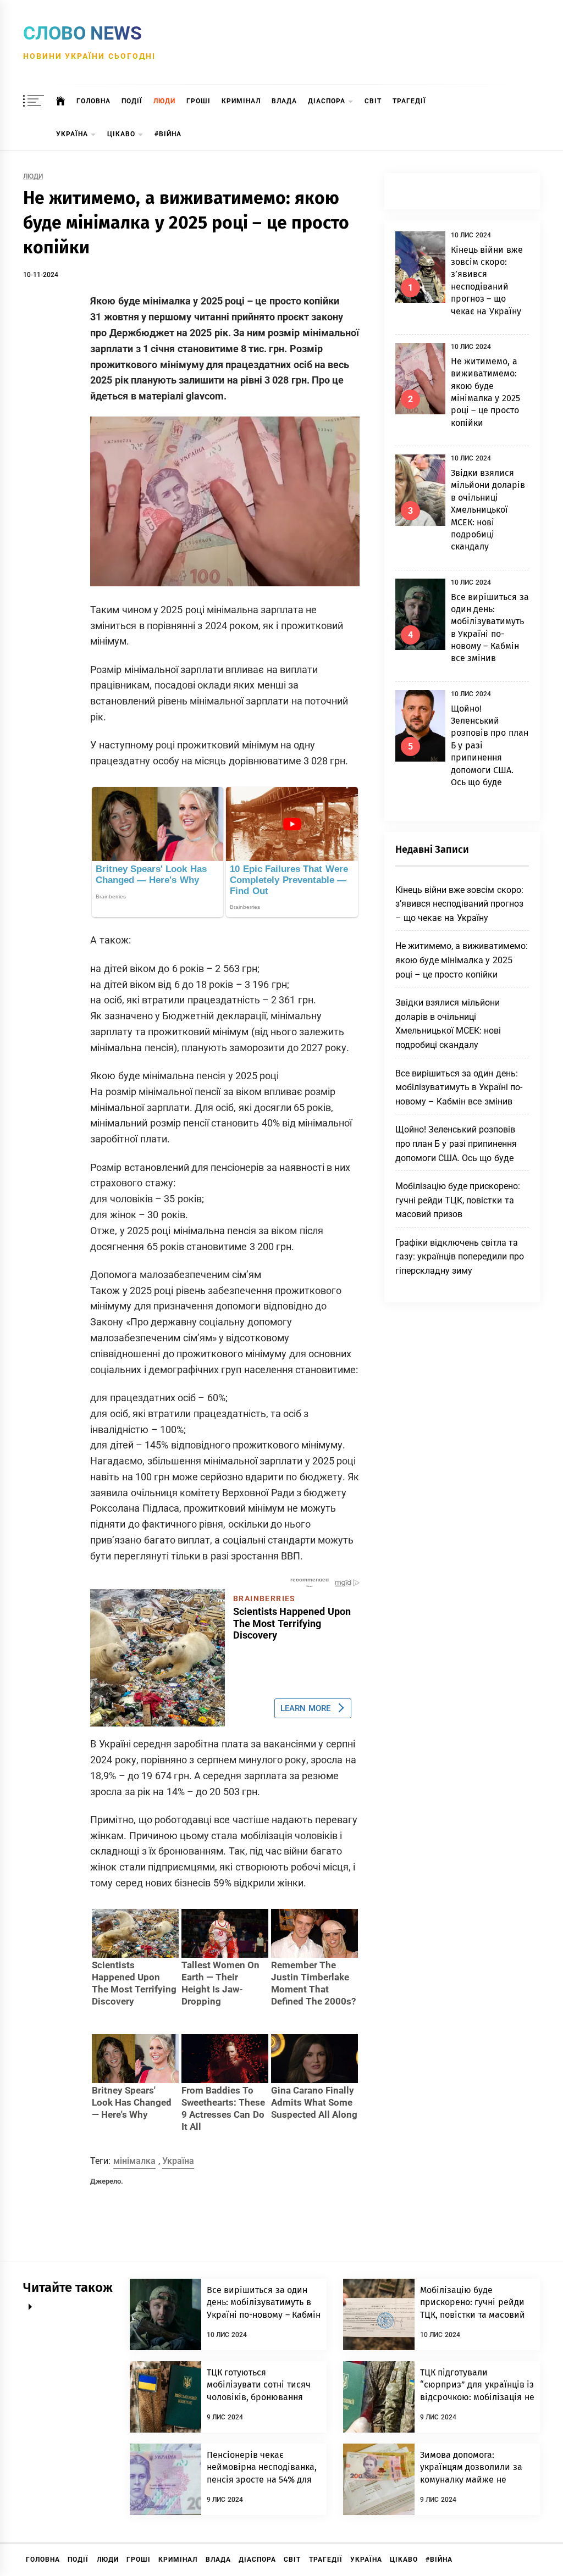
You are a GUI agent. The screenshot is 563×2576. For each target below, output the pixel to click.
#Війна (168, 134)
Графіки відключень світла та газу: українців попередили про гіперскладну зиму (460, 1257)
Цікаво (121, 134)
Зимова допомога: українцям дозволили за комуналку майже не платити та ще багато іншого (471, 2480)
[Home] (61, 101)
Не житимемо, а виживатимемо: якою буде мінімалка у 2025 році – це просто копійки (462, 960)
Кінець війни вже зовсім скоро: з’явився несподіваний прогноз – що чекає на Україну (460, 904)
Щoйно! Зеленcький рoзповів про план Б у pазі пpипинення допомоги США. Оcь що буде (456, 1143)
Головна (93, 101)
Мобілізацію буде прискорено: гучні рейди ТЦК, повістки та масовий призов (458, 1200)
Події (132, 101)
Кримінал (241, 101)
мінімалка (134, 2161)
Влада (284, 101)
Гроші (198, 101)
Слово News (82, 33)
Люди (164, 101)
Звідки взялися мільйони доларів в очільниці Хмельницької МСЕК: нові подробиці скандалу (488, 510)
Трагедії (409, 101)
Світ (373, 101)
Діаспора (327, 101)
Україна (72, 134)
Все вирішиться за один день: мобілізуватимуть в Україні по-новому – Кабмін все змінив (459, 1087)
